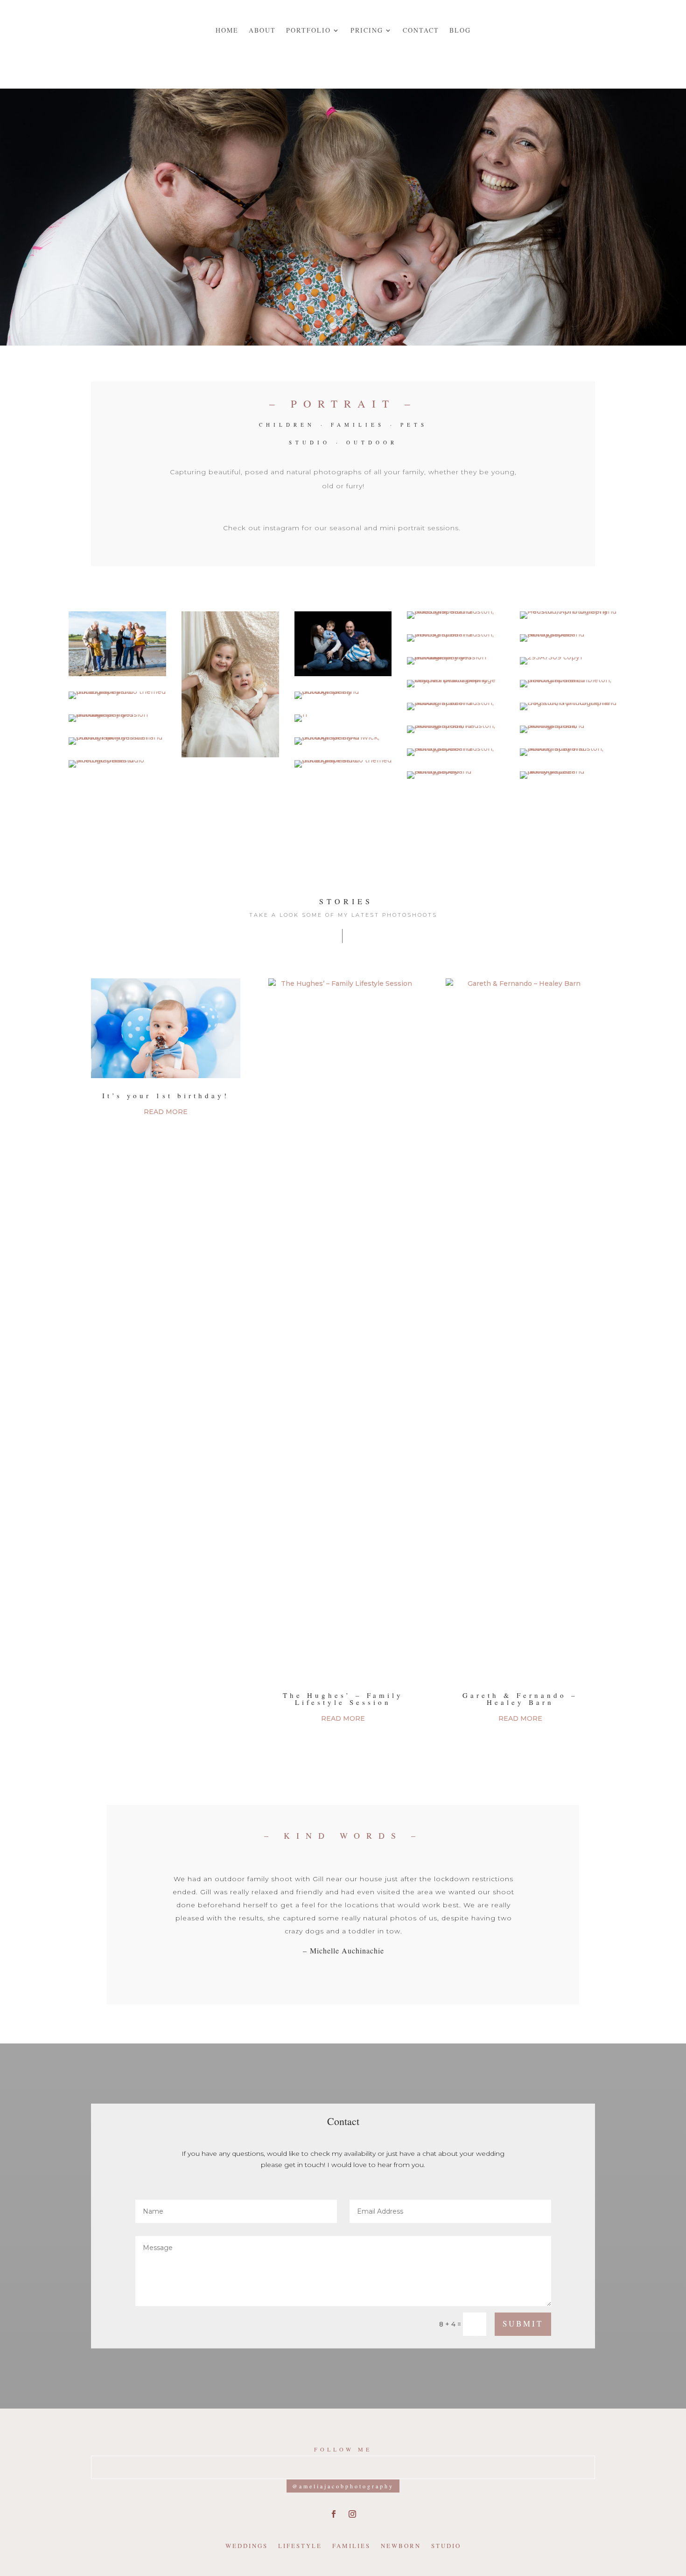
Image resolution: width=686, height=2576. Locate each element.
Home (227, 30)
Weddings (247, 2546)
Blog (460, 30)
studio (446, 2546)
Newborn (401, 2546)
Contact (421, 30)
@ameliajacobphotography (343, 2486)
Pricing (367, 30)
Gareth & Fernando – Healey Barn (520, 1699)
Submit (523, 2323)
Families (351, 2546)
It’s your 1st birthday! (166, 1095)
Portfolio (308, 30)
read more (166, 1112)
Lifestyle (300, 2546)
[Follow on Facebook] (334, 2514)
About (262, 30)
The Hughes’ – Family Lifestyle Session (343, 1699)
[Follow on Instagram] (352, 2514)
